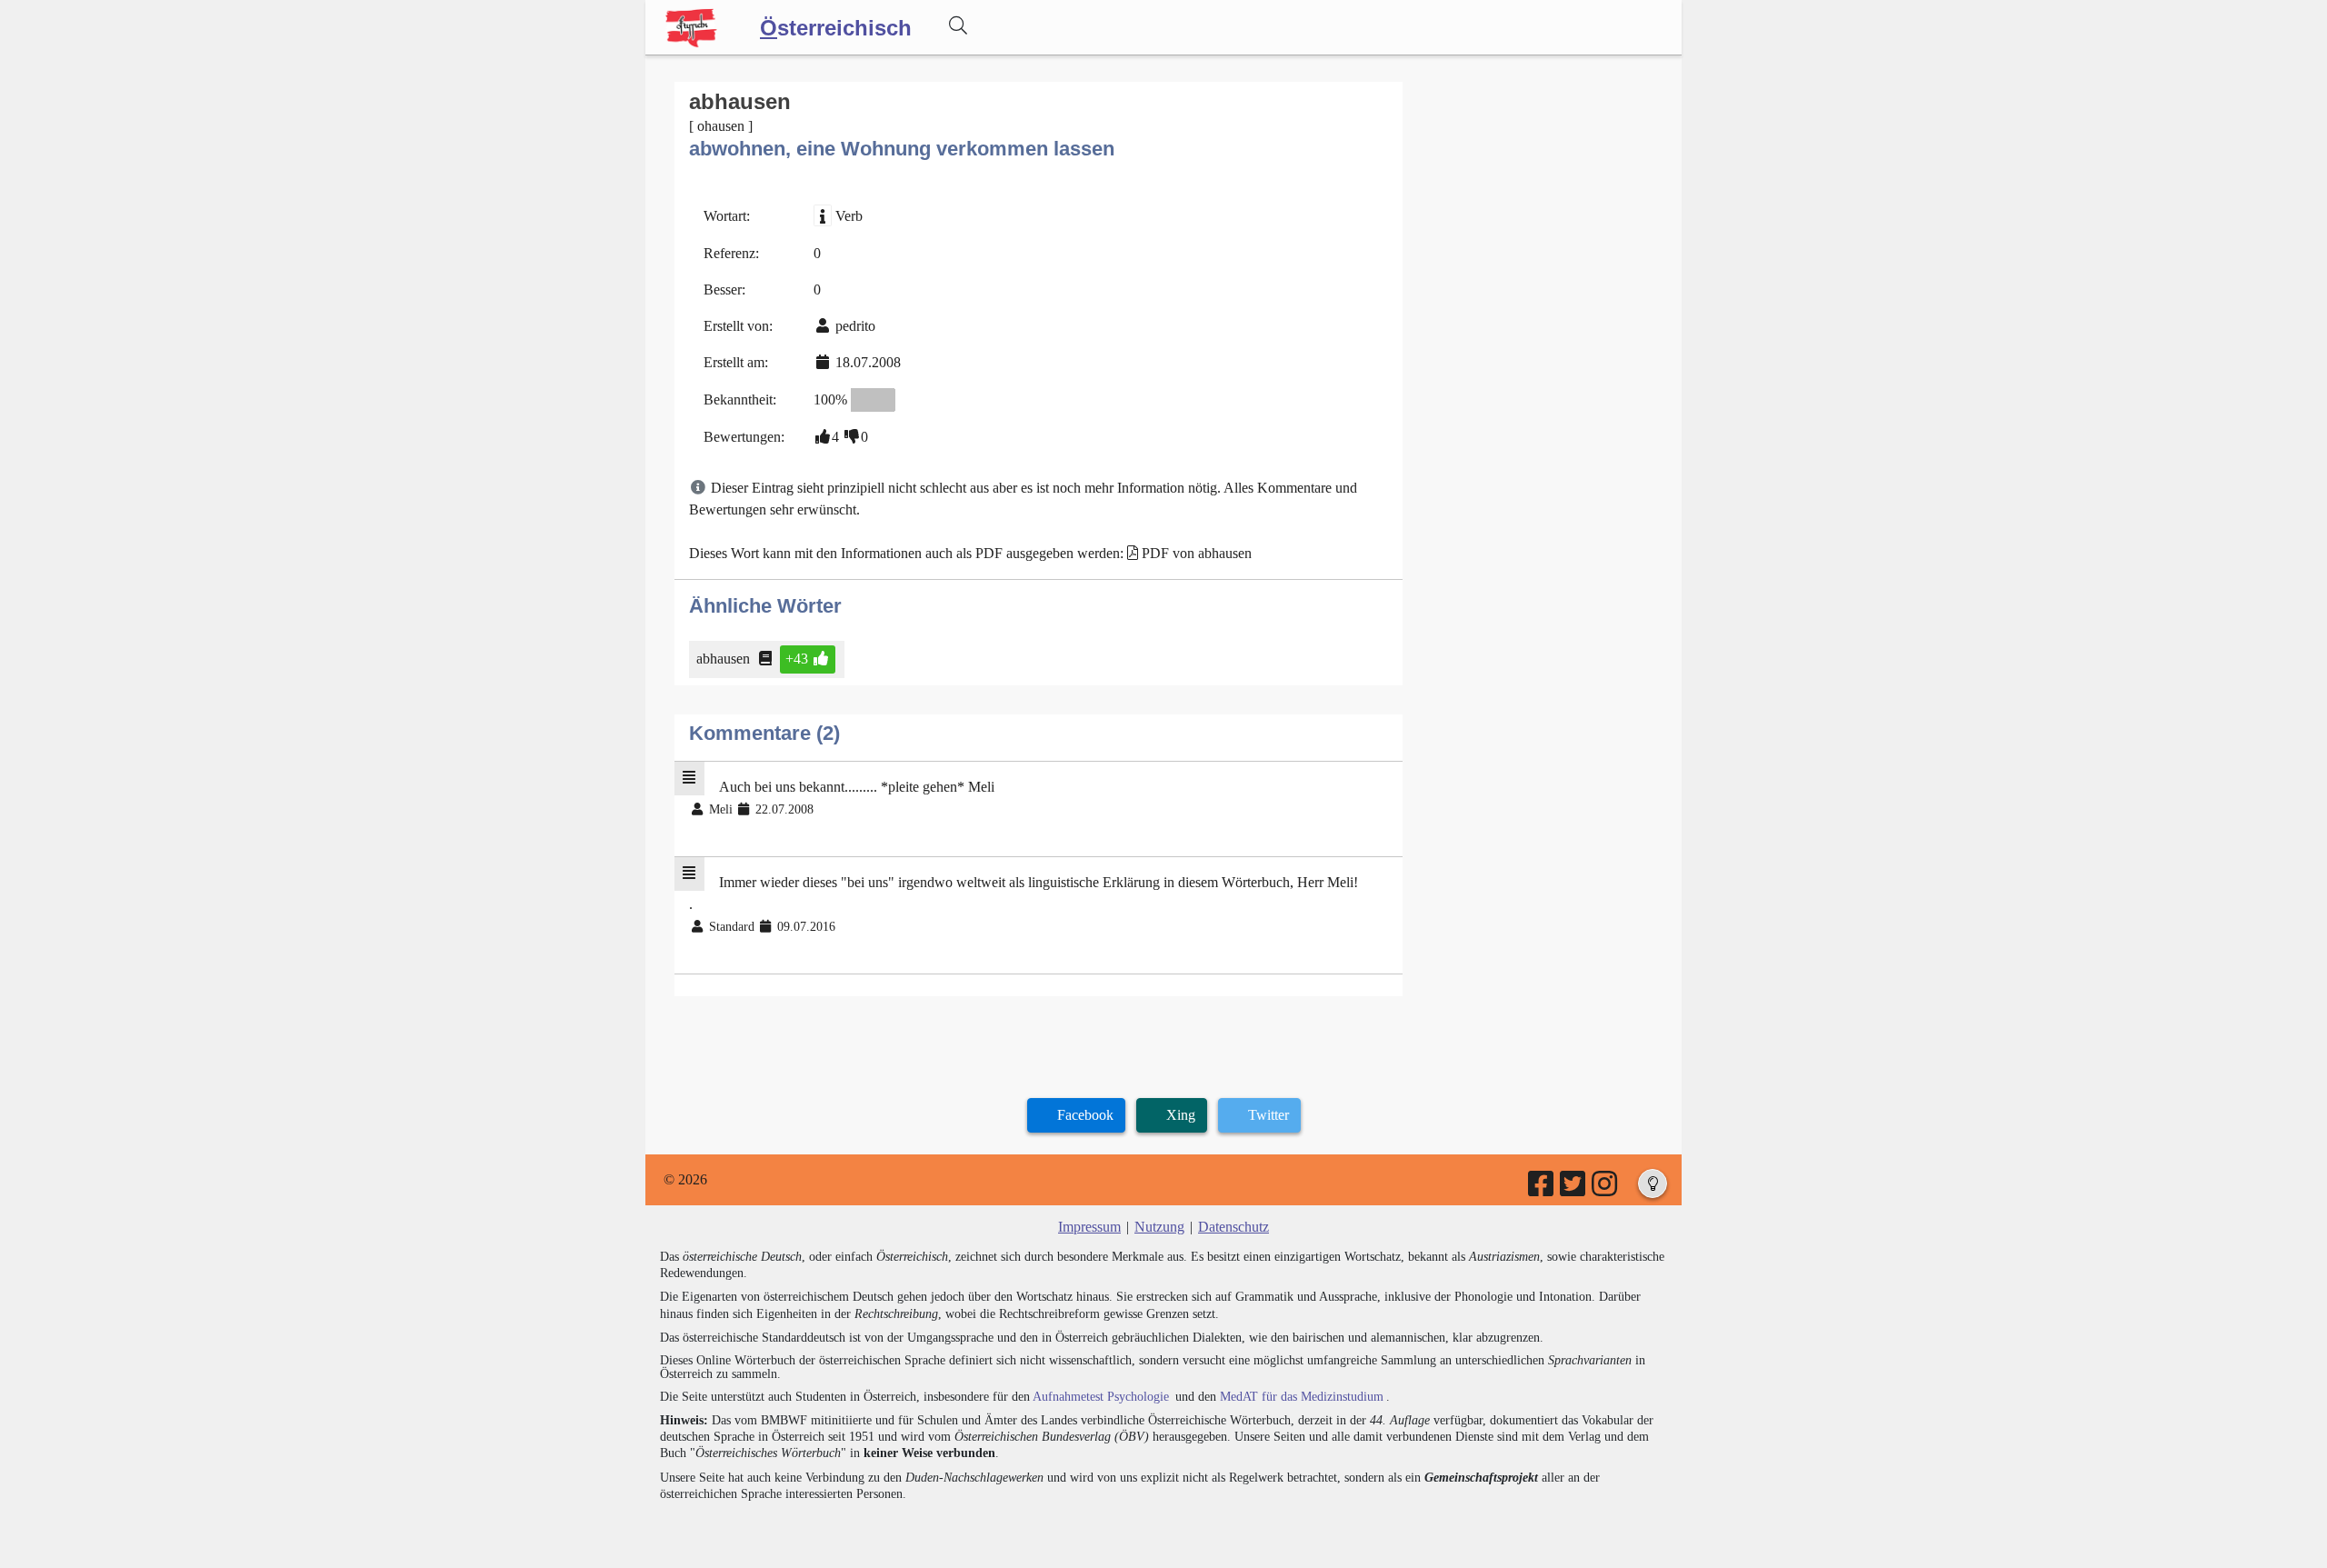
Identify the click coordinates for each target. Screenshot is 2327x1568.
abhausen (723, 659)
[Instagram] (1606, 1189)
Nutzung (1159, 1227)
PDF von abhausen (1197, 553)
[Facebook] (1542, 1189)
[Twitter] (1574, 1189)
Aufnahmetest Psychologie (1101, 1397)
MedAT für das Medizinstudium (1302, 1397)
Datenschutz (1233, 1227)
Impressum (1089, 1227)
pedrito (855, 326)
